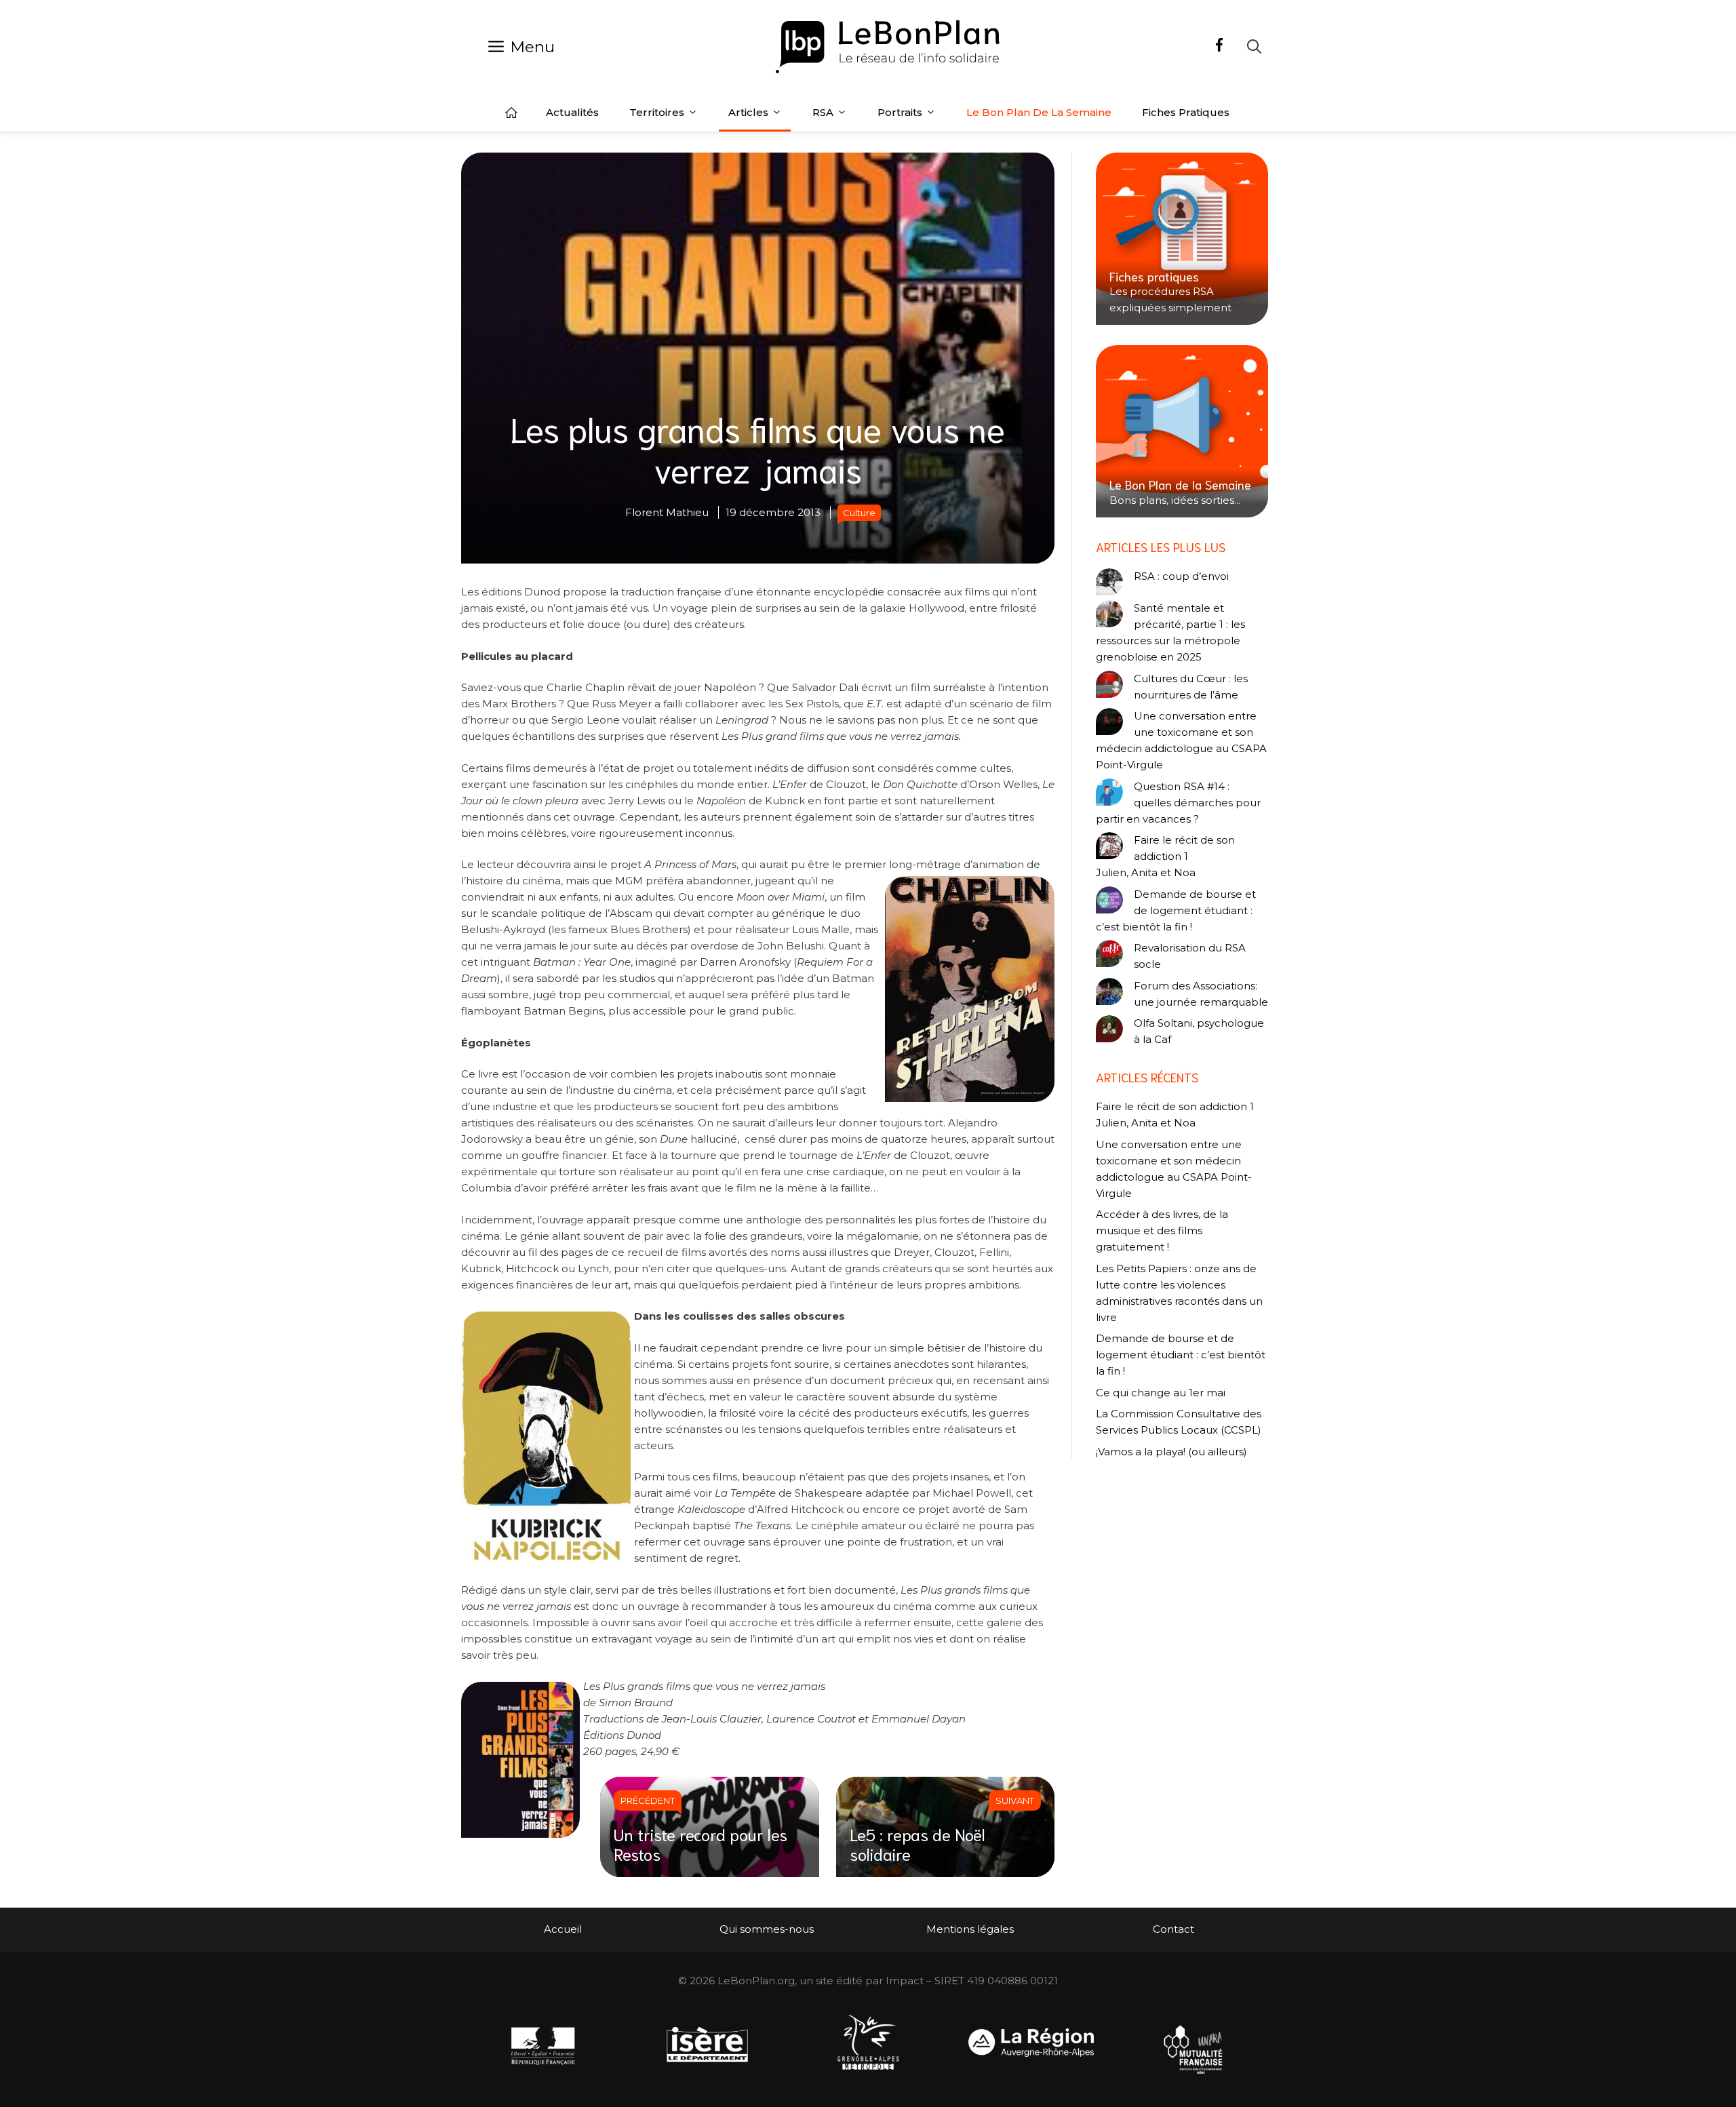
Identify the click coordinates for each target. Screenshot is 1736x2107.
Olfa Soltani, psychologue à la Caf (1199, 1031)
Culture (859, 513)
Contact (1173, 1929)
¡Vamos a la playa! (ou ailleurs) (1171, 1452)
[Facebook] (1219, 47)
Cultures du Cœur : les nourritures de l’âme (1191, 687)
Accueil (511, 113)
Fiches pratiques (1186, 112)
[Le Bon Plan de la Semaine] (1182, 431)
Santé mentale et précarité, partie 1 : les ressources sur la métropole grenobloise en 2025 (1170, 632)
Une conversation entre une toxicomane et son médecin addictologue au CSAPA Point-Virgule (1181, 740)
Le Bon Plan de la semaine (1039, 112)
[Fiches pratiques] (1182, 239)
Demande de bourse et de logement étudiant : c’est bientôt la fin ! (1176, 910)
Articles (748, 112)
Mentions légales (970, 1929)
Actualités (572, 112)
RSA (823, 112)
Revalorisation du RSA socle (1190, 956)
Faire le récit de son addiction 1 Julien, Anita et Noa (1165, 856)
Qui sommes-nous (767, 1929)
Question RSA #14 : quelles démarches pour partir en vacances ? (1178, 803)
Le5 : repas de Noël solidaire (918, 1844)
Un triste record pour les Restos (701, 1844)
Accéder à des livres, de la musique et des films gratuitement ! (1162, 1230)
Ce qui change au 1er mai (1161, 1393)
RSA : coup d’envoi (1181, 576)
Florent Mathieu (667, 512)
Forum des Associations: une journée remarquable (1201, 994)
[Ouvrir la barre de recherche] (1254, 46)
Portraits (900, 112)
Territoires (657, 112)
